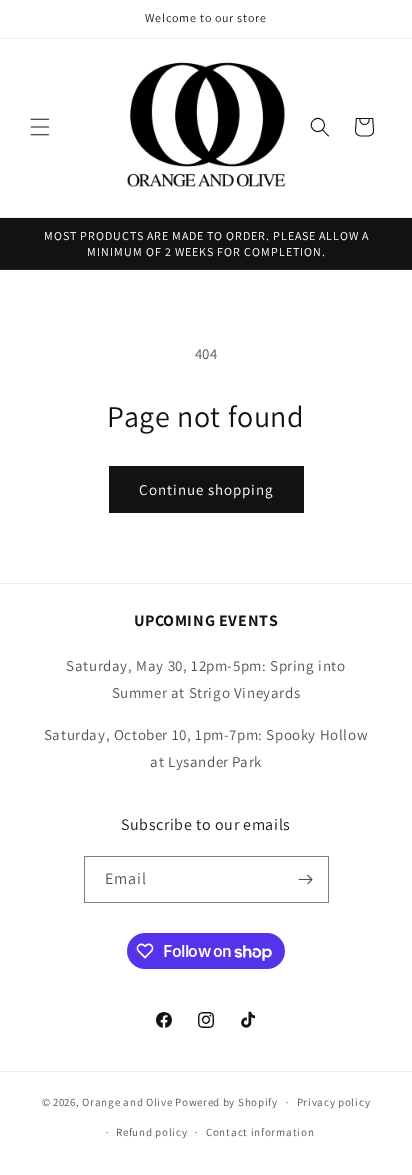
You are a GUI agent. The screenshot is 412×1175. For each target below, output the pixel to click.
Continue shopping (206, 489)
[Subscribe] (306, 879)
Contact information (260, 1132)
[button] (40, 127)
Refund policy (151, 1132)
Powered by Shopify (226, 1102)
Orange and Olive (127, 1102)
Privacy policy (334, 1102)
